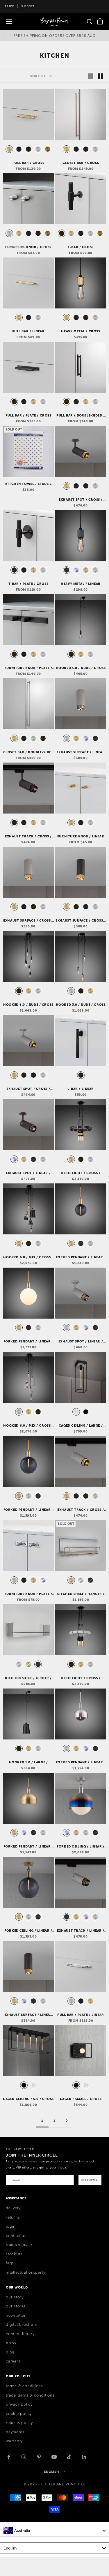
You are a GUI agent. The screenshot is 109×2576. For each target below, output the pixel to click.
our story (15, 2297)
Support (28, 6)
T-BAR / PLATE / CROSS (28, 584)
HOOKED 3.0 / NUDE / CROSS (81, 1005)
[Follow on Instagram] (24, 2457)
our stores (16, 2306)
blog (10, 2352)
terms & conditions (24, 2386)
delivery (13, 2208)
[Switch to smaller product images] (101, 76)
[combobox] (54, 2531)
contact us (16, 2236)
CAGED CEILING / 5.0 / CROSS (28, 2099)
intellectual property (25, 2272)
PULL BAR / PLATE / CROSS (28, 415)
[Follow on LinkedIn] (84, 2457)
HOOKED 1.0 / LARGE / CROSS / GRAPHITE (28, 1762)
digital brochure (22, 2325)
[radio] (9, 149)
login (11, 2226)
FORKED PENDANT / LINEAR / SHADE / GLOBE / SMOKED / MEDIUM (81, 1762)
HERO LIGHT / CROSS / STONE (81, 1678)
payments (15, 2432)
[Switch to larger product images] (91, 76)
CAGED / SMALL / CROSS (81, 2099)
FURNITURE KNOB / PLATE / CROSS (28, 668)
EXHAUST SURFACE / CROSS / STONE (28, 921)
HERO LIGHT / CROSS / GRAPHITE (81, 1173)
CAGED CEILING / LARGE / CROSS (81, 1426)
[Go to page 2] (67, 2121)
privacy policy (19, 2404)
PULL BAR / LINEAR (28, 331)
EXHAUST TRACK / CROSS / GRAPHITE (28, 837)
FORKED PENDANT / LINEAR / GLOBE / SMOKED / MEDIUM (81, 1257)
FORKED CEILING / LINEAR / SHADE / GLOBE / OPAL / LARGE (81, 1847)
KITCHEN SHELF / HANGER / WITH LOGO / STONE (81, 1594)
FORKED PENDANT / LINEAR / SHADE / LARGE (28, 1847)
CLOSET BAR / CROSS (81, 163)
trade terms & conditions (30, 2395)
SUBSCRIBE (90, 2180)
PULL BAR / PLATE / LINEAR (81, 2015)
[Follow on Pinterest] (39, 2457)
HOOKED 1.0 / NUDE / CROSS (81, 668)
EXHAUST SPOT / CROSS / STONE (28, 1089)
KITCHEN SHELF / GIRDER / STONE (28, 1678)
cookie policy (19, 2414)
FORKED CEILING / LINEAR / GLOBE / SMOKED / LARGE (28, 1931)
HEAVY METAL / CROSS (81, 331)
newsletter (16, 2316)
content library (20, 2334)
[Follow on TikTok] (69, 2457)
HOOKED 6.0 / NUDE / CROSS (28, 1005)
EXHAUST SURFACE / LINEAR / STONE (81, 752)
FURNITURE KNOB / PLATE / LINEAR (28, 1594)
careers (13, 2361)
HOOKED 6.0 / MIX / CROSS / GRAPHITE (28, 1257)
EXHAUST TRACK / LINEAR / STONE (81, 1931)
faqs (10, 2263)
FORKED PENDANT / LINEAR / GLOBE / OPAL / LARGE (28, 1342)
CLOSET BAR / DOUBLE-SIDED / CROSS (28, 752)
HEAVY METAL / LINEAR (81, 584)
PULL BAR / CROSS (28, 163)
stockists (14, 2254)
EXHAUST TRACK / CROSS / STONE (81, 1510)
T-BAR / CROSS (81, 247)
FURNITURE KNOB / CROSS (28, 247)
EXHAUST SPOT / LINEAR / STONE (81, 1342)
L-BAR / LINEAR (81, 1089)
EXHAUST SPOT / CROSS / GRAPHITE (81, 500)
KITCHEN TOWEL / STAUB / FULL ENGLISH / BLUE (28, 484)
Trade (9, 6)
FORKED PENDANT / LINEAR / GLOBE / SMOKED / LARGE (28, 1510)
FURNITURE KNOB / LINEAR (81, 836)
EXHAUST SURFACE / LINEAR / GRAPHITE (28, 2015)
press (11, 2343)
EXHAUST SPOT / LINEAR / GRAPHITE (28, 1173)
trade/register (19, 2245)
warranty (14, 2441)
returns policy (19, 2423)
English (52, 2472)
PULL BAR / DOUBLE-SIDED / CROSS (81, 416)
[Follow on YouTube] (54, 2457)
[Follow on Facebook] (9, 2457)
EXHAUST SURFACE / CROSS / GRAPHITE (81, 921)
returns (13, 2217)
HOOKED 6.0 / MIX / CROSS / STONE (28, 1426)
